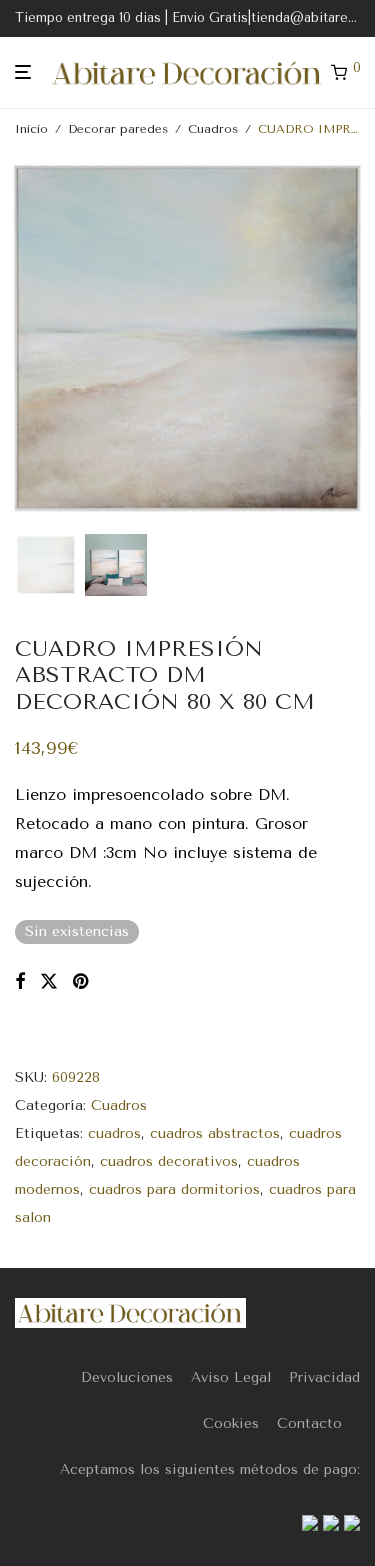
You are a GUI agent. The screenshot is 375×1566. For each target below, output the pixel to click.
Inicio (31, 129)
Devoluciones (127, 1377)
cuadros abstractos (215, 1133)
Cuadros (213, 129)
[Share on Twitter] (49, 982)
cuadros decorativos (169, 1161)
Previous (19, 339)
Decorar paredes (118, 129)
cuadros (114, 1133)
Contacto (309, 1423)
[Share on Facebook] (20, 982)
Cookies (231, 1423)
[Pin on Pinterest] (82, 982)
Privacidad (324, 1377)
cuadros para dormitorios (174, 1189)
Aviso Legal (231, 1377)
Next (356, 339)
